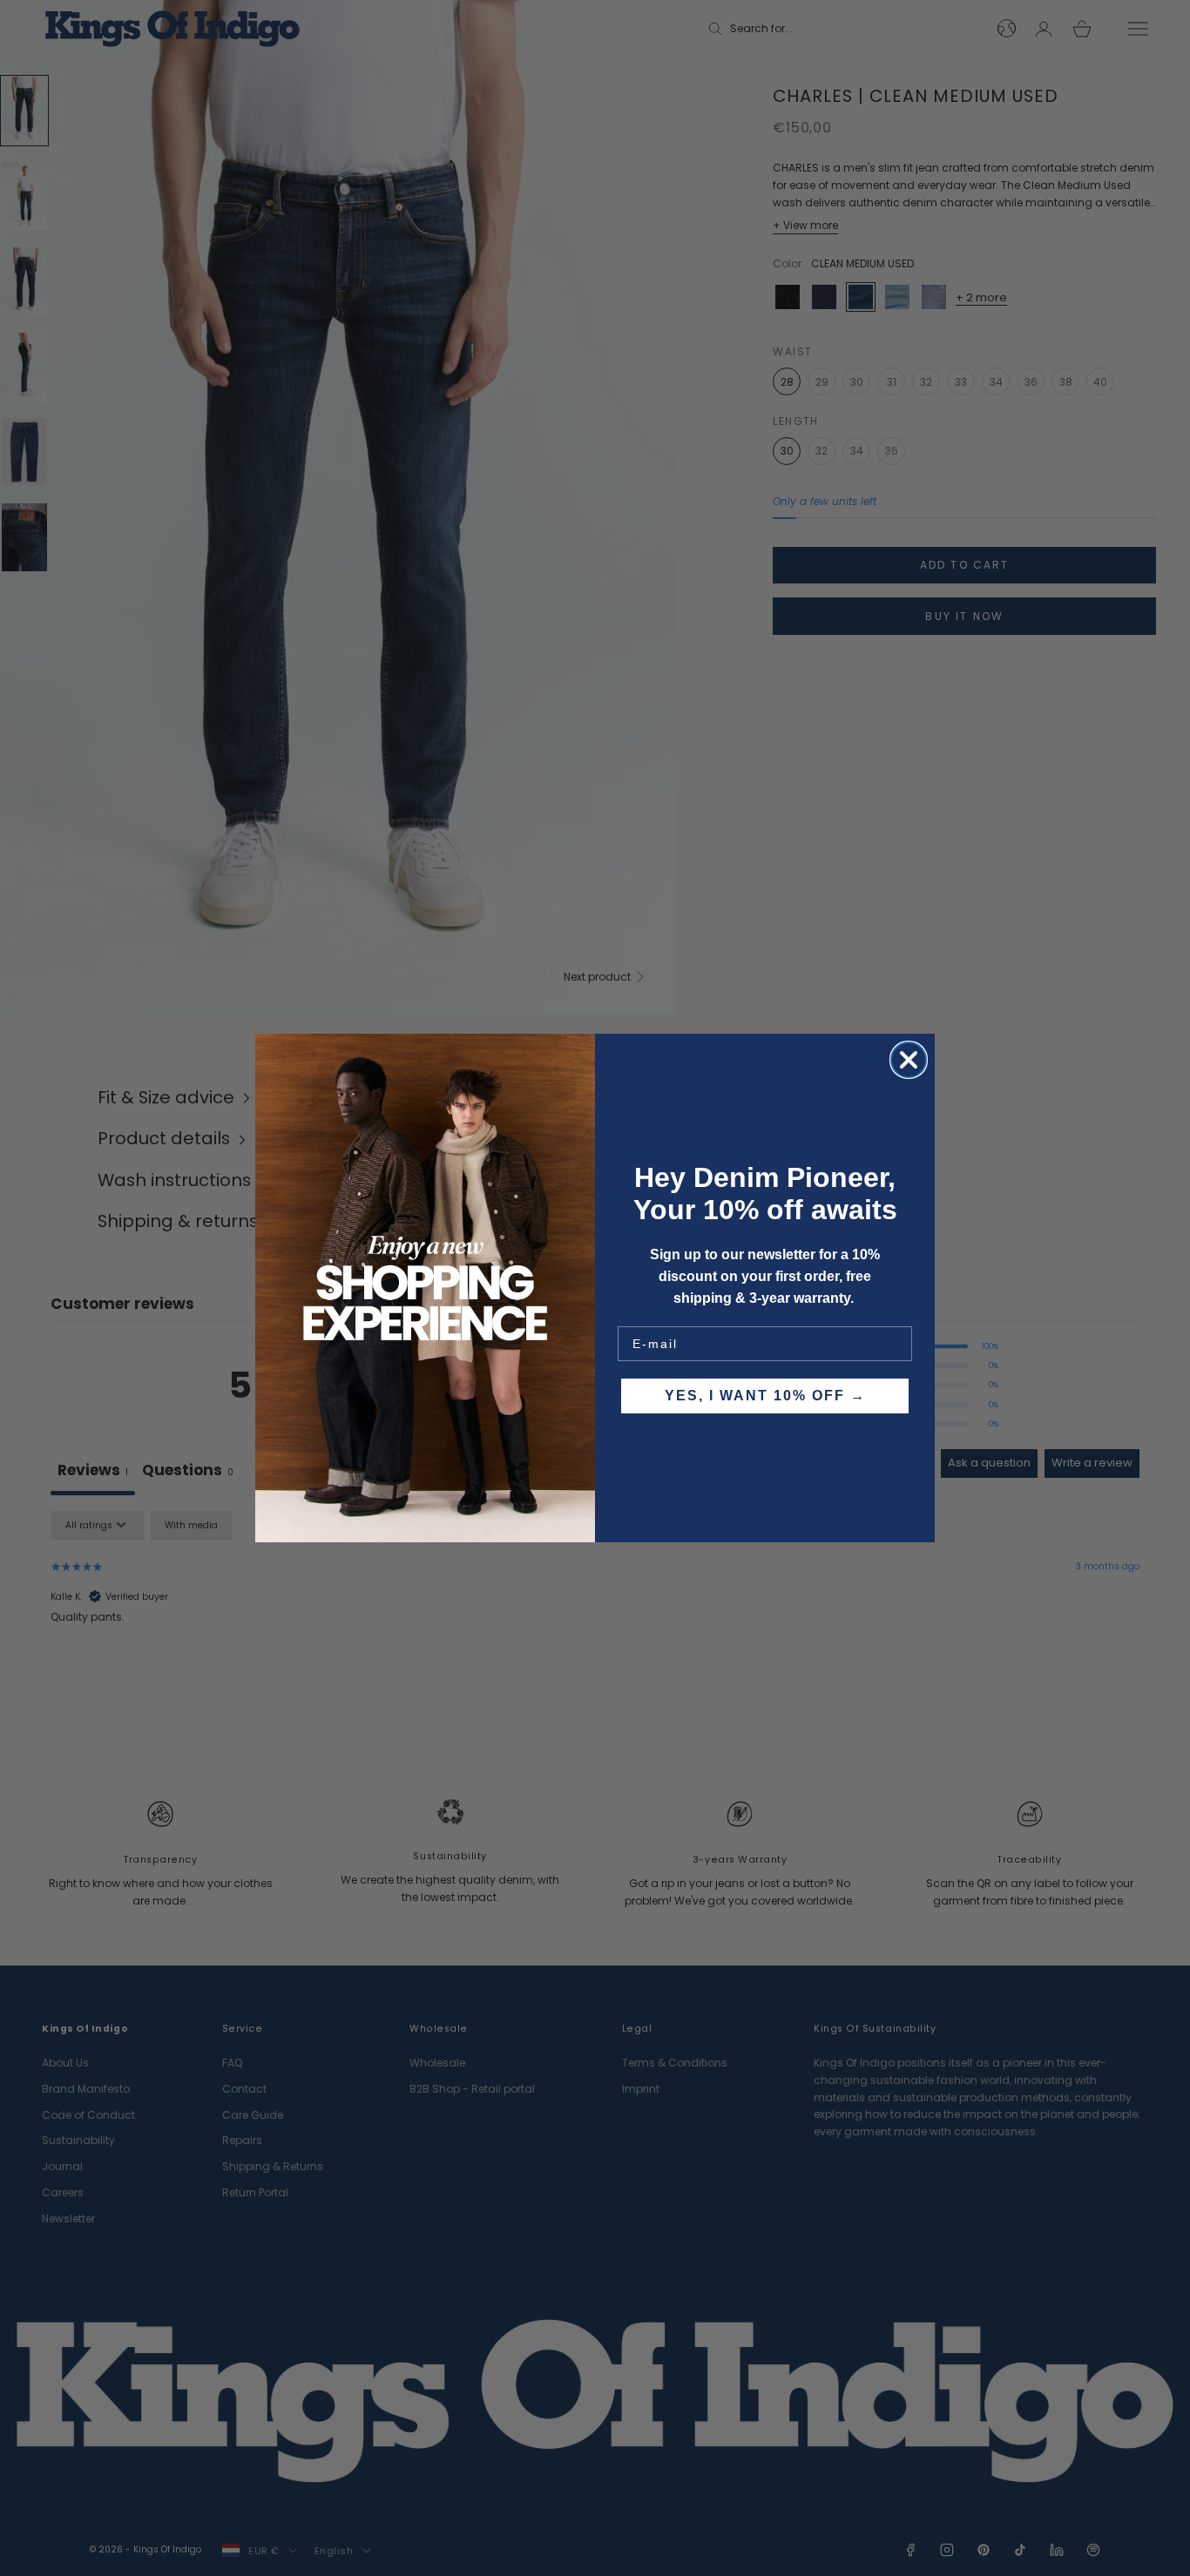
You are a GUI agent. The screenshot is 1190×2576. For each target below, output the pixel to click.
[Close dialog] (909, 1060)
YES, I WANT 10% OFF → (765, 1396)
